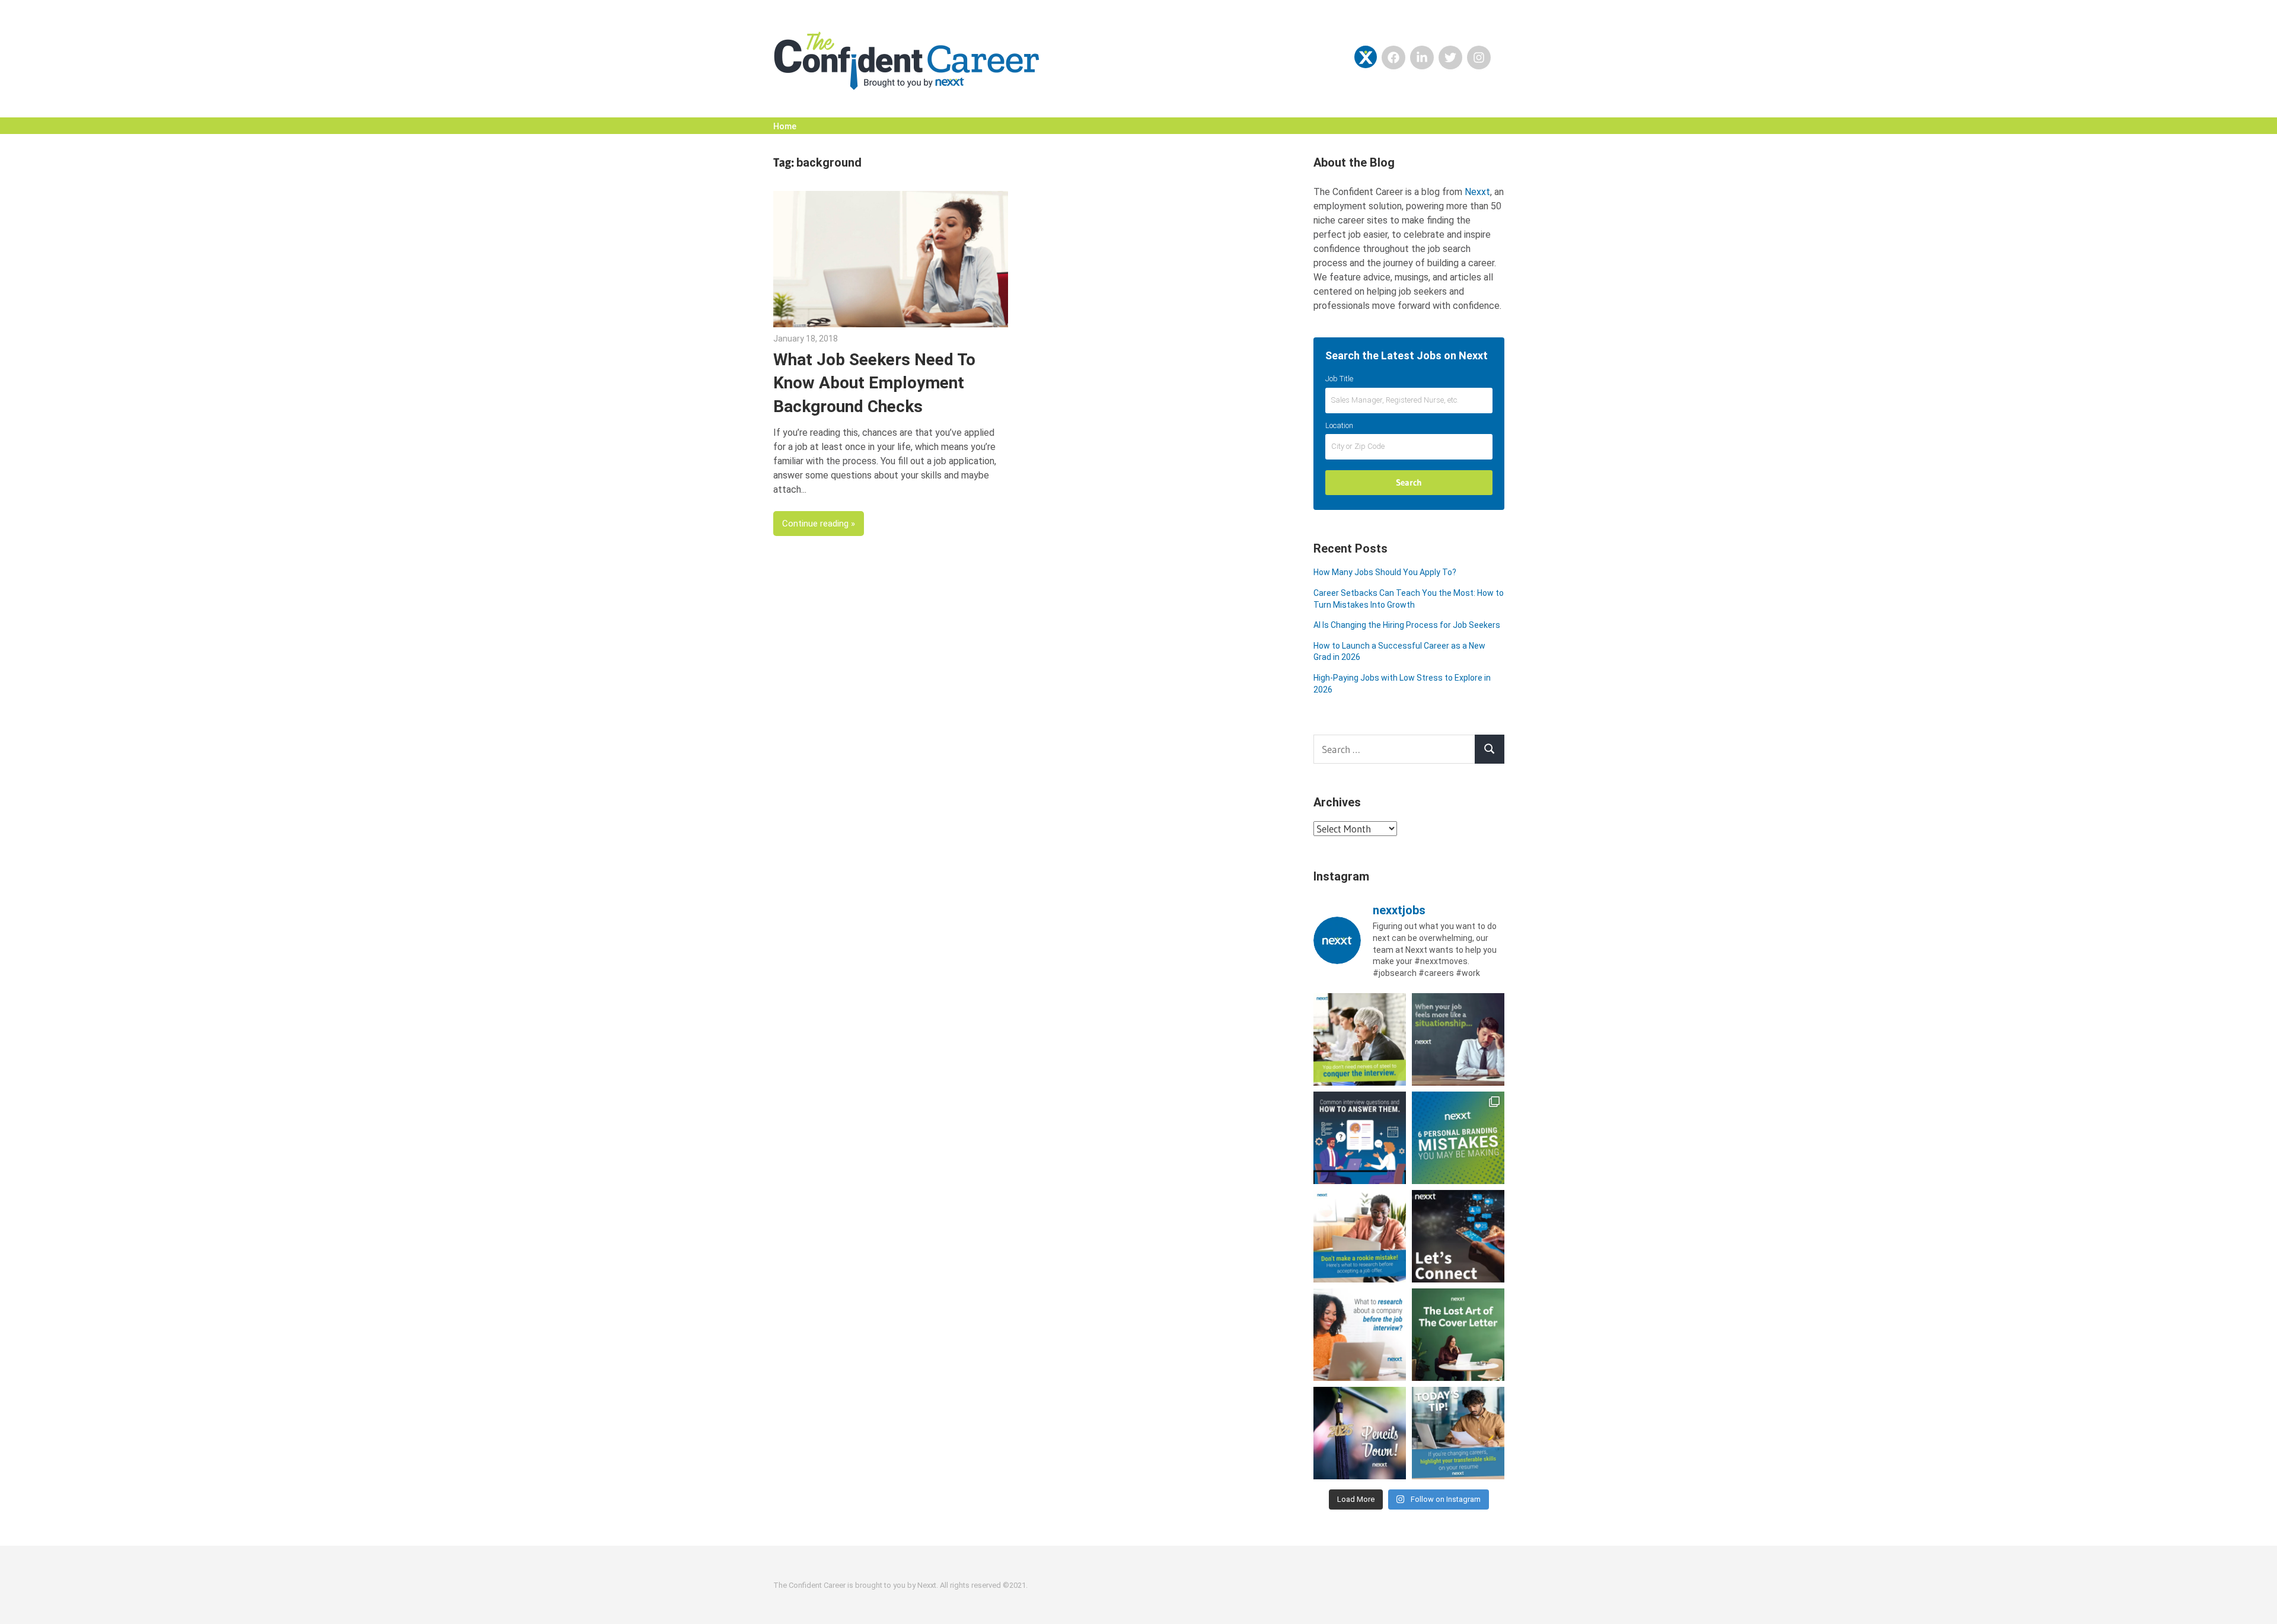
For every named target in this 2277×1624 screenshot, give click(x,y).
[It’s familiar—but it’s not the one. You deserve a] (1458, 1039)
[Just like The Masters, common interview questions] (1360, 1138)
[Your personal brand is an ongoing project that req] (1458, 1138)
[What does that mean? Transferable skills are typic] (1458, 1433)
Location (1339, 425)
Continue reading (815, 524)
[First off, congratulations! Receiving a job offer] (1360, 1236)
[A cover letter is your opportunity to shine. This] (1458, 1335)
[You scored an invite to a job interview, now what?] (1360, 1335)
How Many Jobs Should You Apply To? (1385, 572)
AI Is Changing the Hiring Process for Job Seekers (1407, 625)
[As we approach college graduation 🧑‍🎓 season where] (1360, 1433)
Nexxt (1477, 192)
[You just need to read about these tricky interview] (1360, 1039)
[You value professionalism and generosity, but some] (1458, 1236)
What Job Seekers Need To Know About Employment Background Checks (874, 383)
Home (785, 126)
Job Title (1339, 379)
